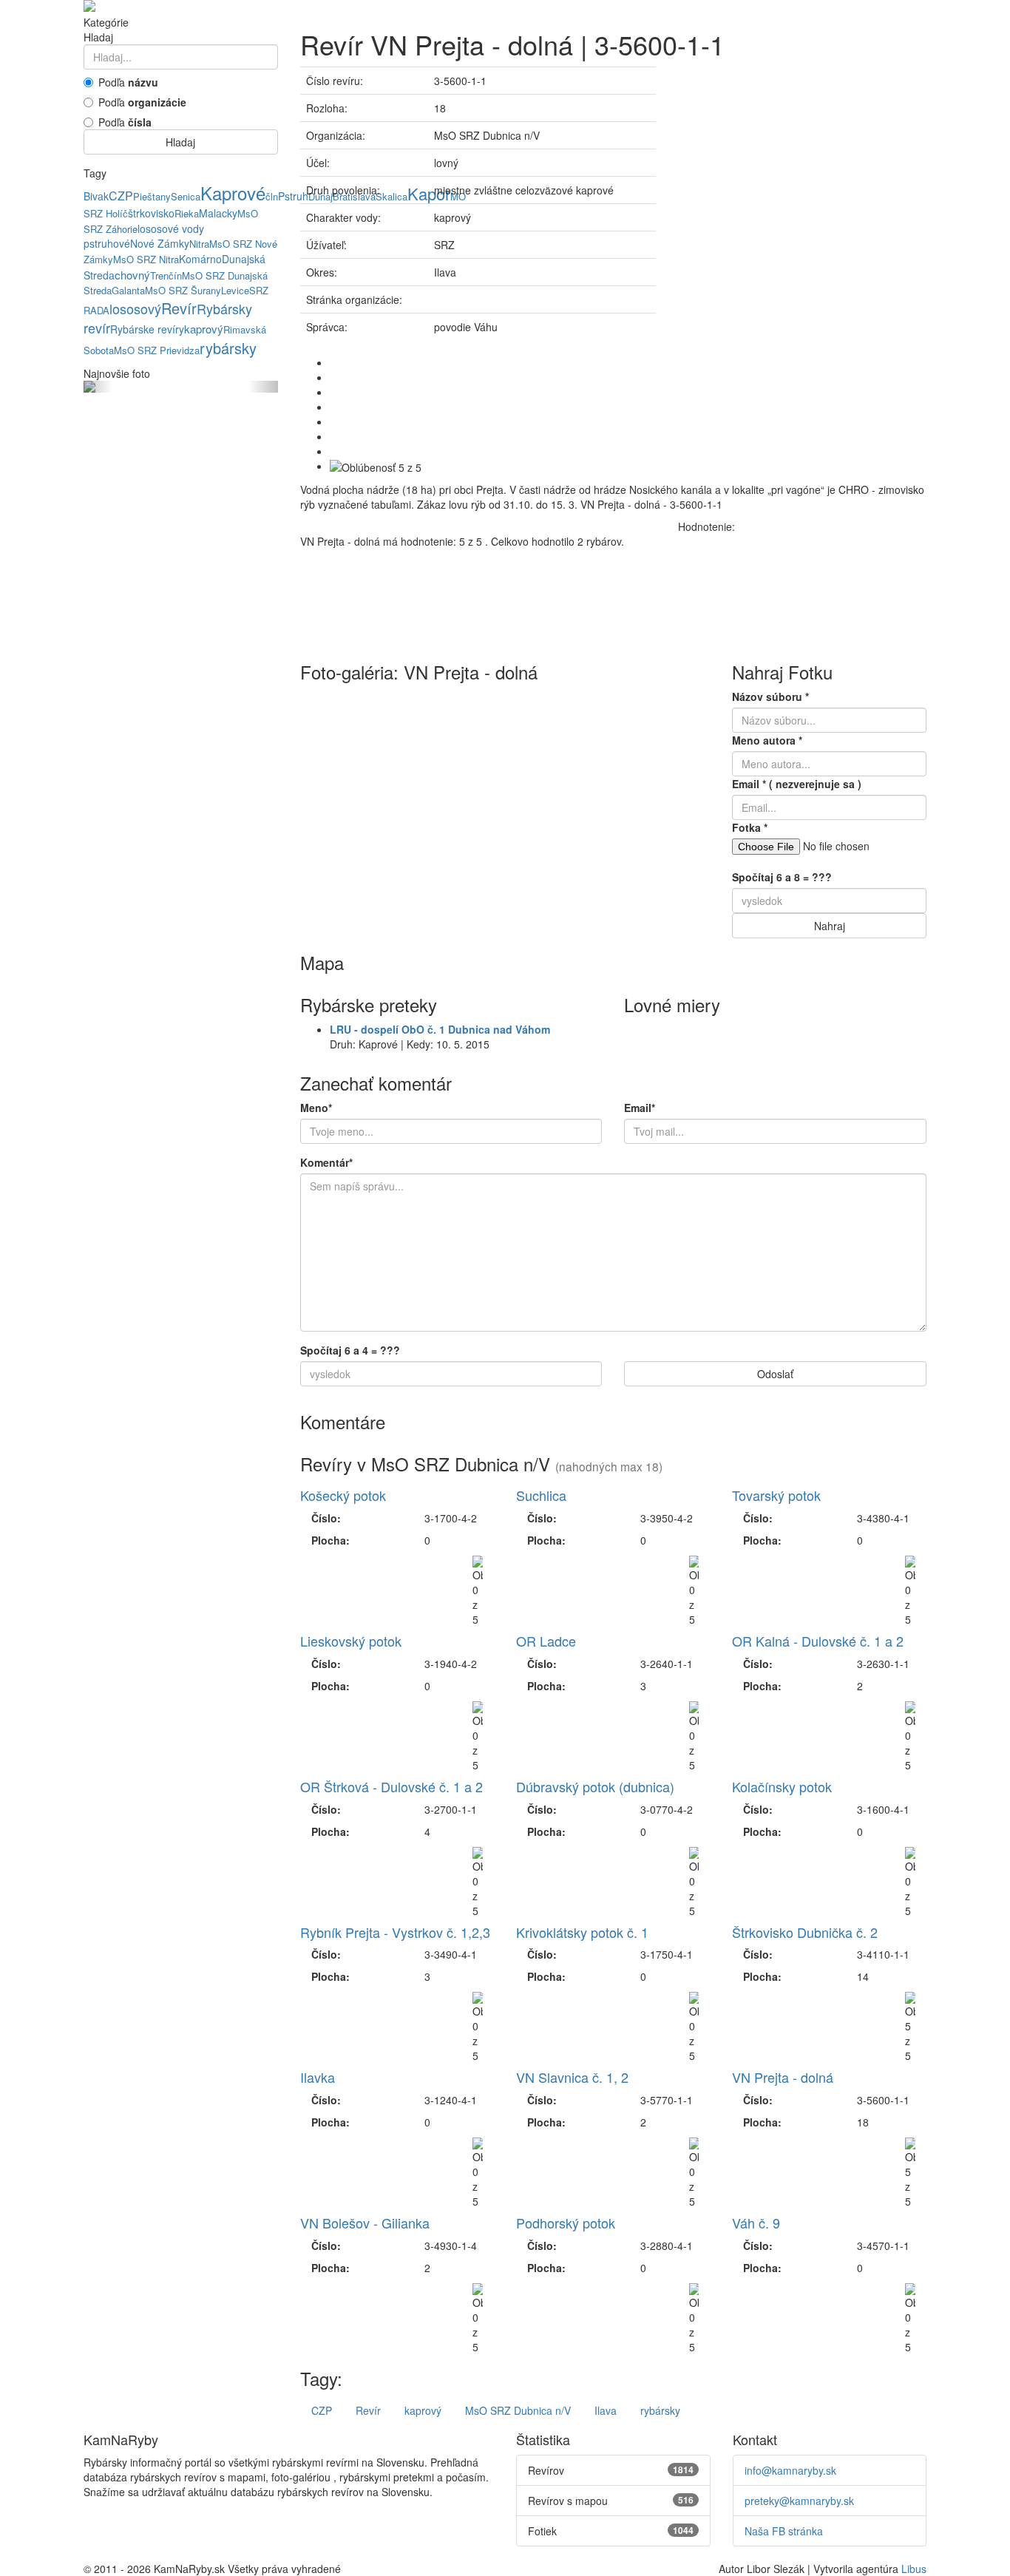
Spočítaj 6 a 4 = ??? (350, 1350)
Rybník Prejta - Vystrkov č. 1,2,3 (395, 1932)
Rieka (187, 213)
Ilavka (318, 2077)
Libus (914, 2569)
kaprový (204, 329)
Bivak (96, 196)
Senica (186, 196)
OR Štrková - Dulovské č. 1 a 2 (392, 1786)
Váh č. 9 (756, 2223)
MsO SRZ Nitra (146, 259)
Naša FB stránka (784, 2531)
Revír (179, 308)
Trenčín (166, 275)
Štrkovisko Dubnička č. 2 (805, 1932)
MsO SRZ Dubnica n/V (518, 2410)
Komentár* (326, 1162)
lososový (135, 308)
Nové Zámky (160, 243)
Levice (235, 290)
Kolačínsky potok (782, 1786)
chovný (132, 275)
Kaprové (233, 193)
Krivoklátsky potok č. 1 (582, 1932)
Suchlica (541, 1495)
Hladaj (180, 142)
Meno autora (767, 740)
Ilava (606, 2410)
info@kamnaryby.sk (790, 2470)
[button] (98, 387)
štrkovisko (151, 213)
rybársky (228, 348)
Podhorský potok (566, 2223)
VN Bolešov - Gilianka (365, 2223)
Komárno (200, 259)
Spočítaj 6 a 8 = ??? (782, 877)
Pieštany (152, 196)
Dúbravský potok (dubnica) (595, 1786)
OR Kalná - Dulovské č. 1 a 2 (818, 1641)
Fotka (750, 827)
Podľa (128, 82)
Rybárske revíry (147, 329)
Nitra (199, 244)
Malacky (218, 213)
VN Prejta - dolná (783, 2077)
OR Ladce (546, 1641)
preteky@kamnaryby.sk (799, 2501)
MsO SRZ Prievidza (157, 350)
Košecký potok (343, 1495)
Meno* (316, 1108)
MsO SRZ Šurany (183, 290)
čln (272, 196)
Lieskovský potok (351, 1641)
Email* (640, 1108)
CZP (121, 196)
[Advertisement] (802, 170)
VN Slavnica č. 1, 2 (572, 2077)
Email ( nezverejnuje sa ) (797, 784)
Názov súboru (770, 696)
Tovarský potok (776, 1495)
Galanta (128, 290)
